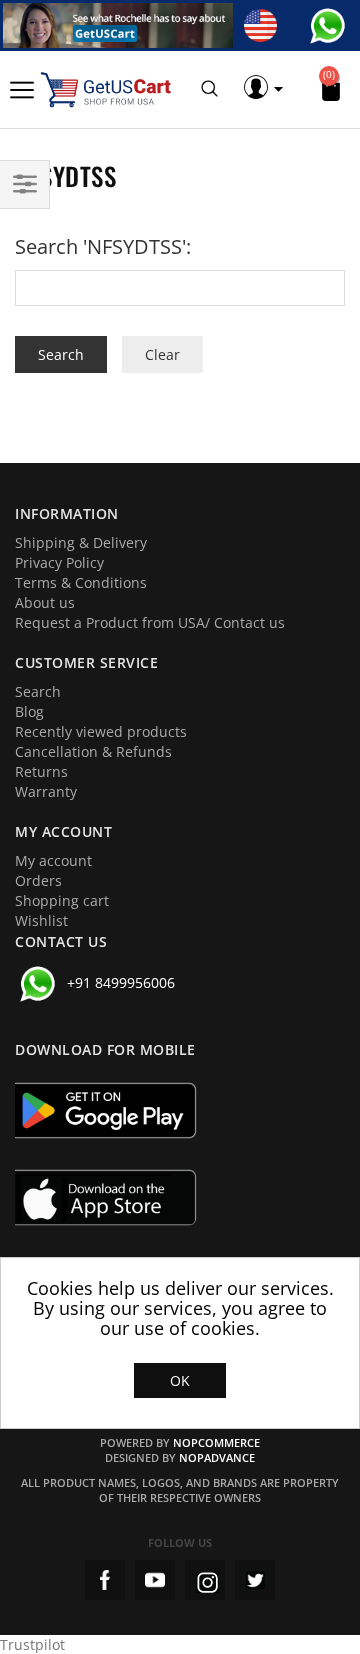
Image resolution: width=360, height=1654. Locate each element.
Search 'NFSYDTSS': (103, 246)
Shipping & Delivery (81, 542)
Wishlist (41, 920)
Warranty (46, 791)
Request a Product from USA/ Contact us (150, 622)
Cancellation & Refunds (93, 751)
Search (38, 691)
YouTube (155, 1580)
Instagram (205, 1580)
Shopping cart (62, 900)
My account (53, 860)
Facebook (105, 1580)
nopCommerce (216, 1442)
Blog (29, 711)
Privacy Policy (59, 562)
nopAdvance (217, 1457)
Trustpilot (32, 1644)
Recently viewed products (101, 731)
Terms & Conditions (81, 582)
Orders (38, 880)
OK (180, 1380)
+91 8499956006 (121, 982)
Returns (41, 771)
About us (45, 602)
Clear (162, 354)
